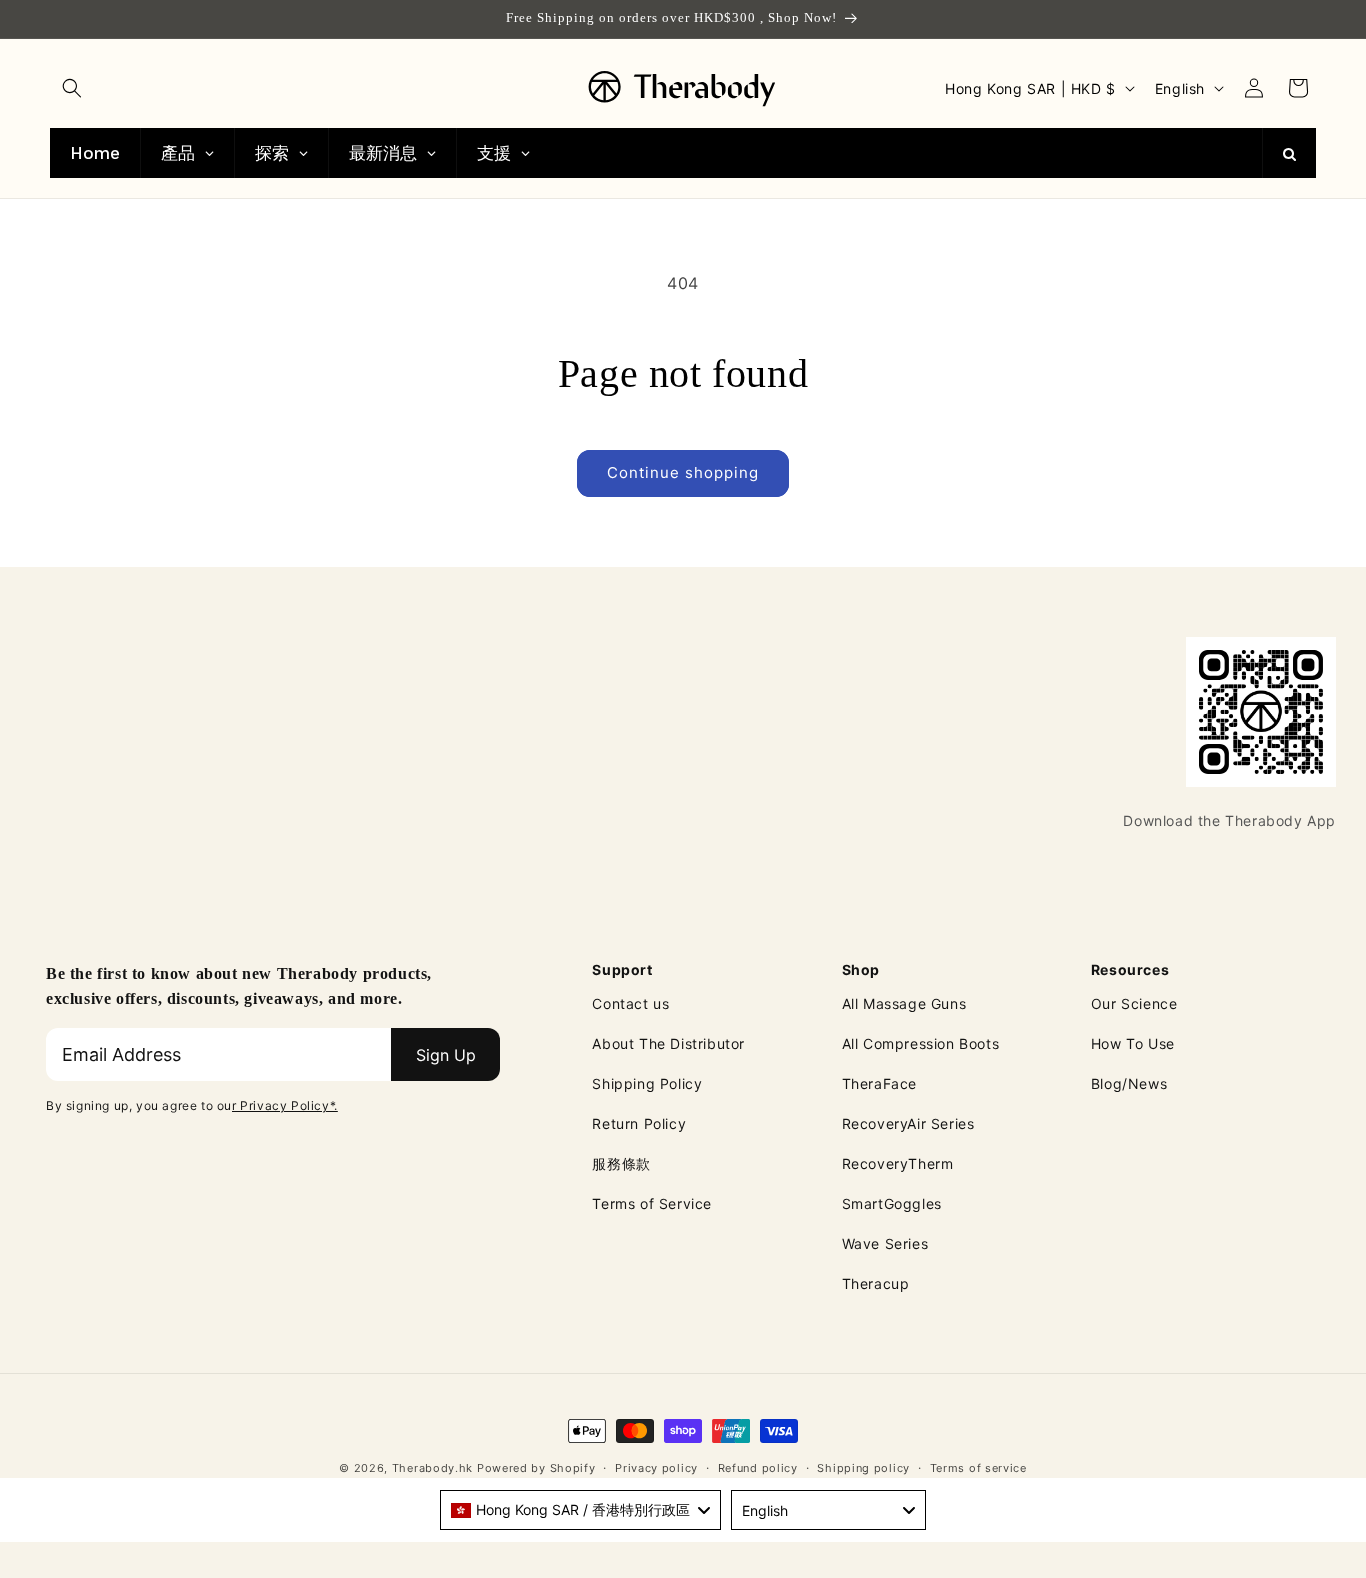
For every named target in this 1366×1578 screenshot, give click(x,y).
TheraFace (879, 1083)
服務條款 (621, 1163)
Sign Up (446, 1055)
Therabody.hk (432, 1468)
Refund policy (758, 1468)
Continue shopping (683, 472)
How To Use (1133, 1043)
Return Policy (639, 1123)
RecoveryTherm (898, 1163)
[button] (72, 88)
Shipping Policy (647, 1083)
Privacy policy (656, 1468)
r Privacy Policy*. (285, 1105)
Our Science (1134, 1003)
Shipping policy (863, 1468)
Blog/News (1129, 1083)
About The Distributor (668, 1043)
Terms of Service (652, 1203)
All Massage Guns (904, 1003)
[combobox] (580, 1510)
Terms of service (978, 1468)
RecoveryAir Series (908, 1123)
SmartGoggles (892, 1203)
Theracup (876, 1283)
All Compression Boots (921, 1043)
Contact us (630, 1003)
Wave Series (885, 1243)
